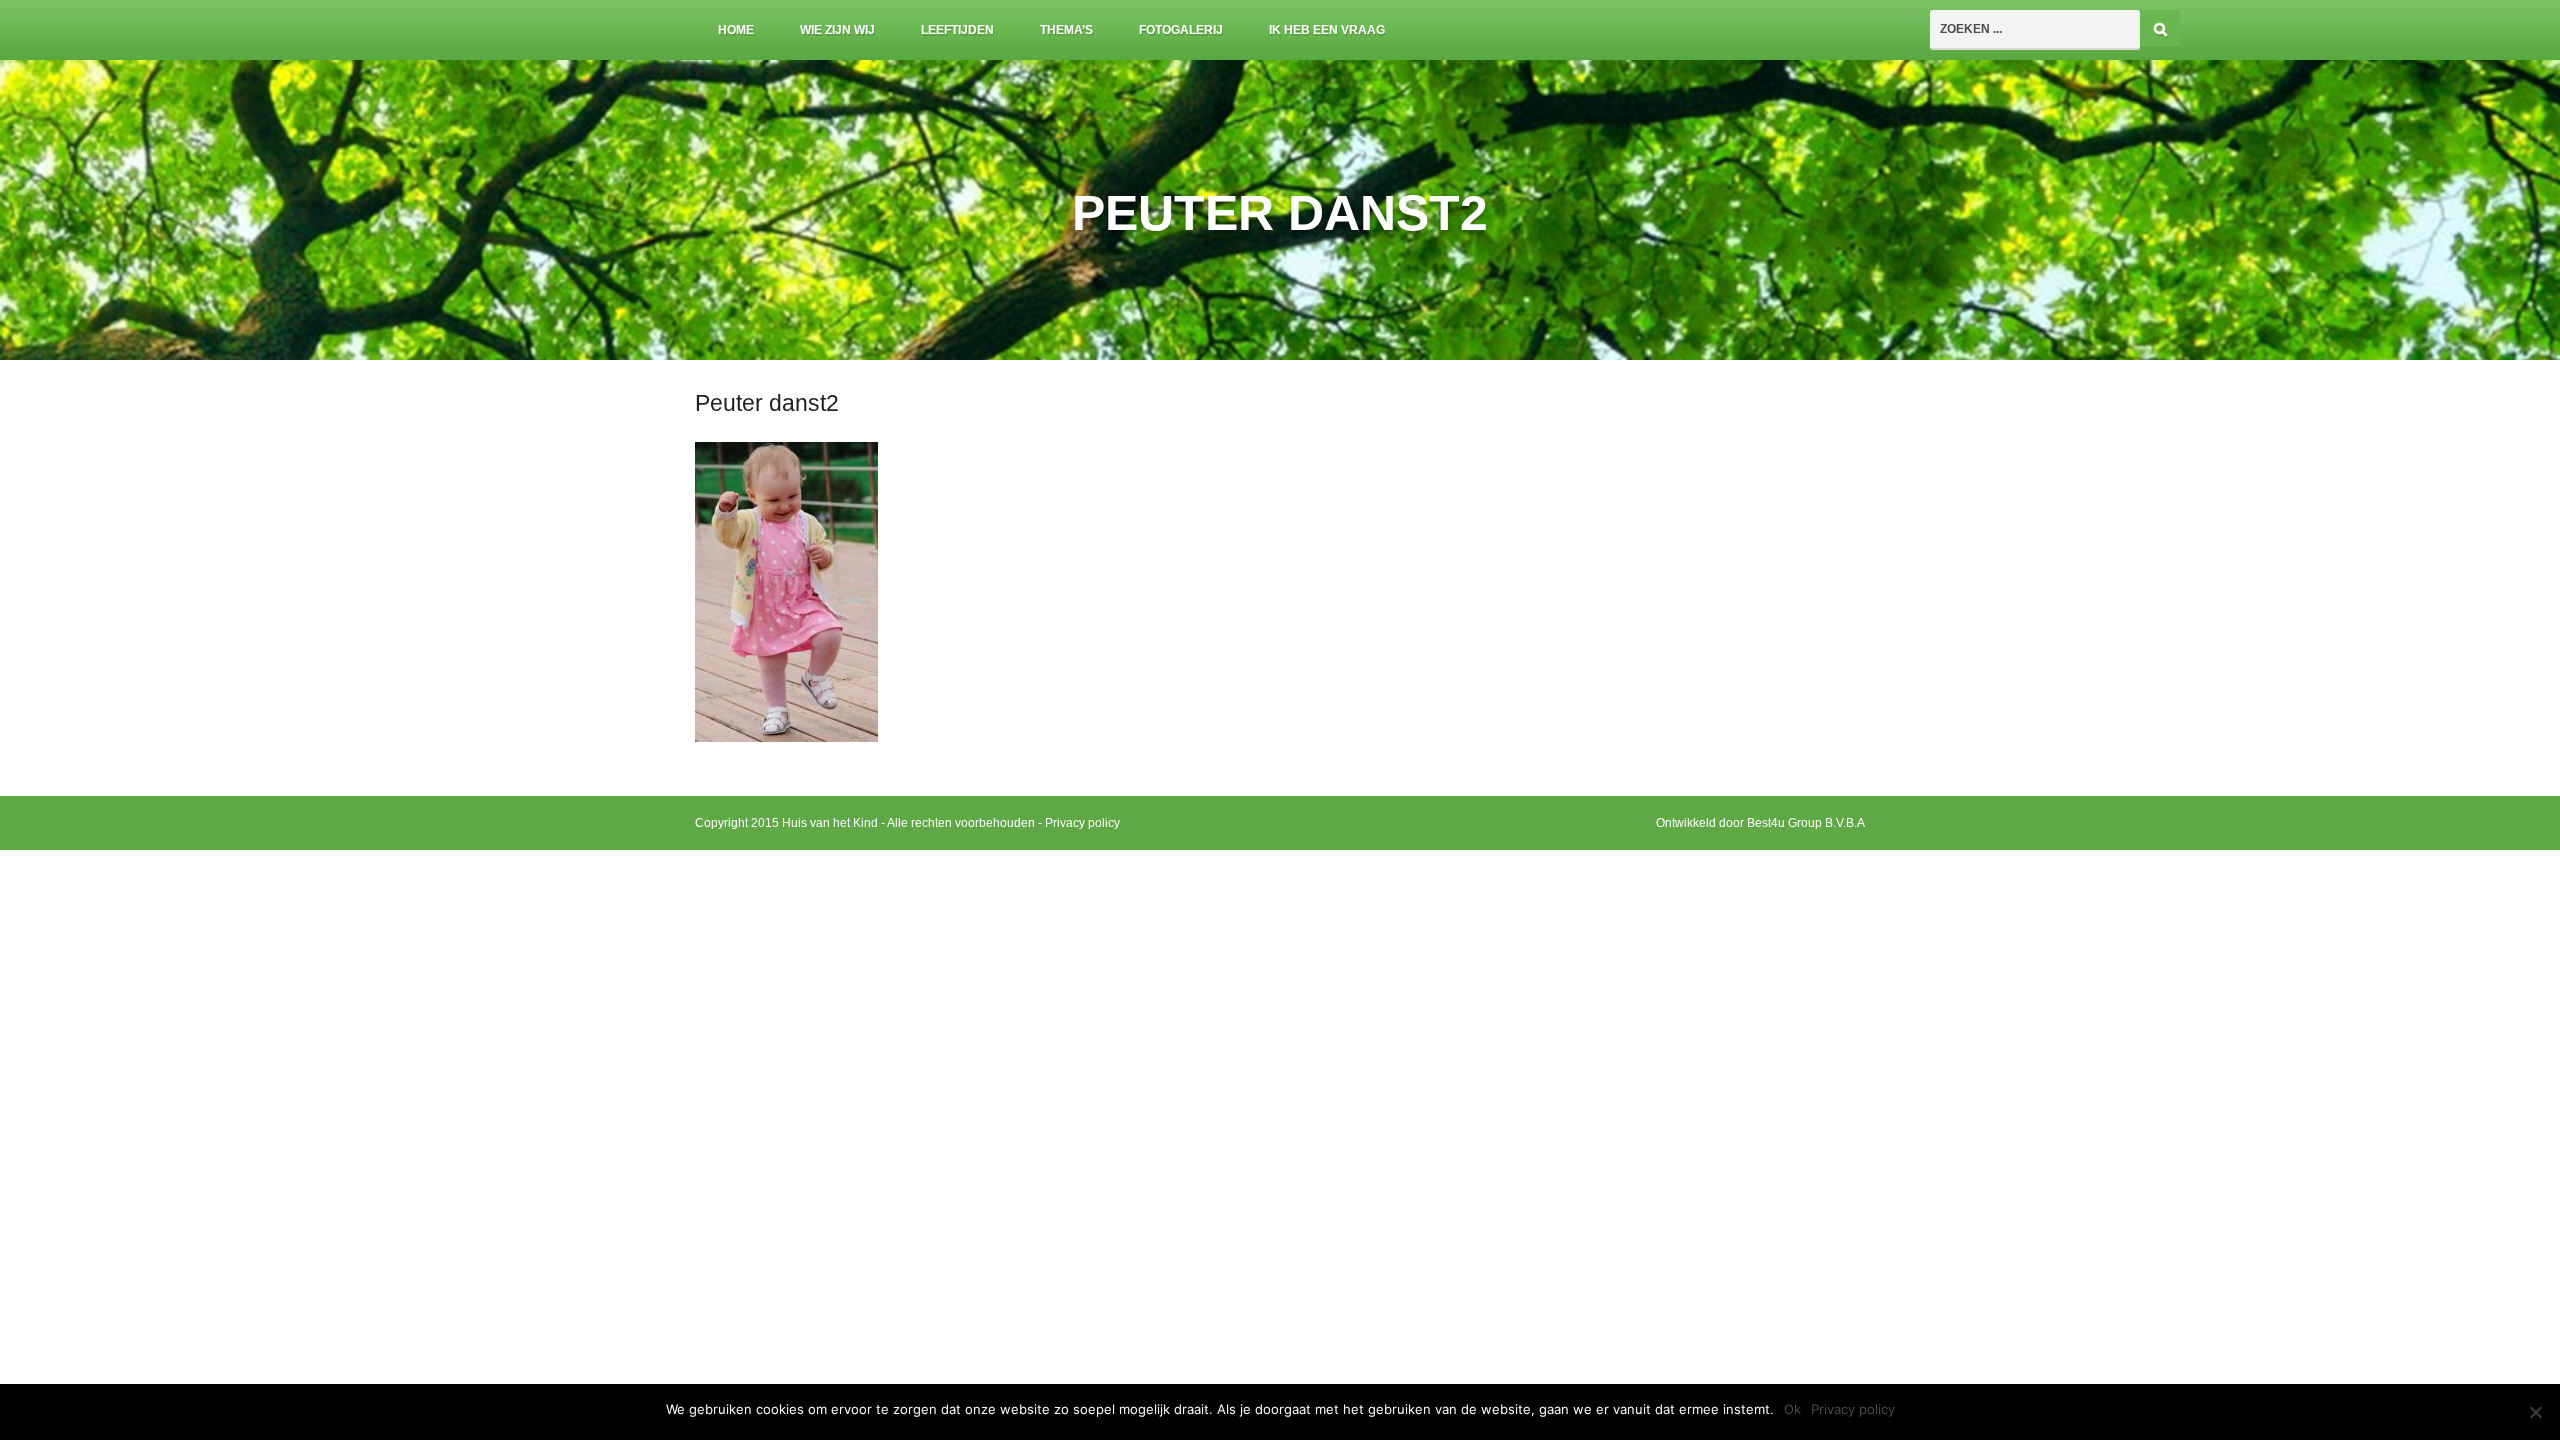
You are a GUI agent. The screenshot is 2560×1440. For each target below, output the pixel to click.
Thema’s (1066, 30)
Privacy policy (1082, 823)
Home (736, 30)
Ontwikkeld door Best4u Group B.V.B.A (1760, 823)
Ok (1792, 1409)
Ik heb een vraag (1327, 30)
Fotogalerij (1181, 30)
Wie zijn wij (837, 30)
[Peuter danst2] (786, 737)
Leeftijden (957, 30)
